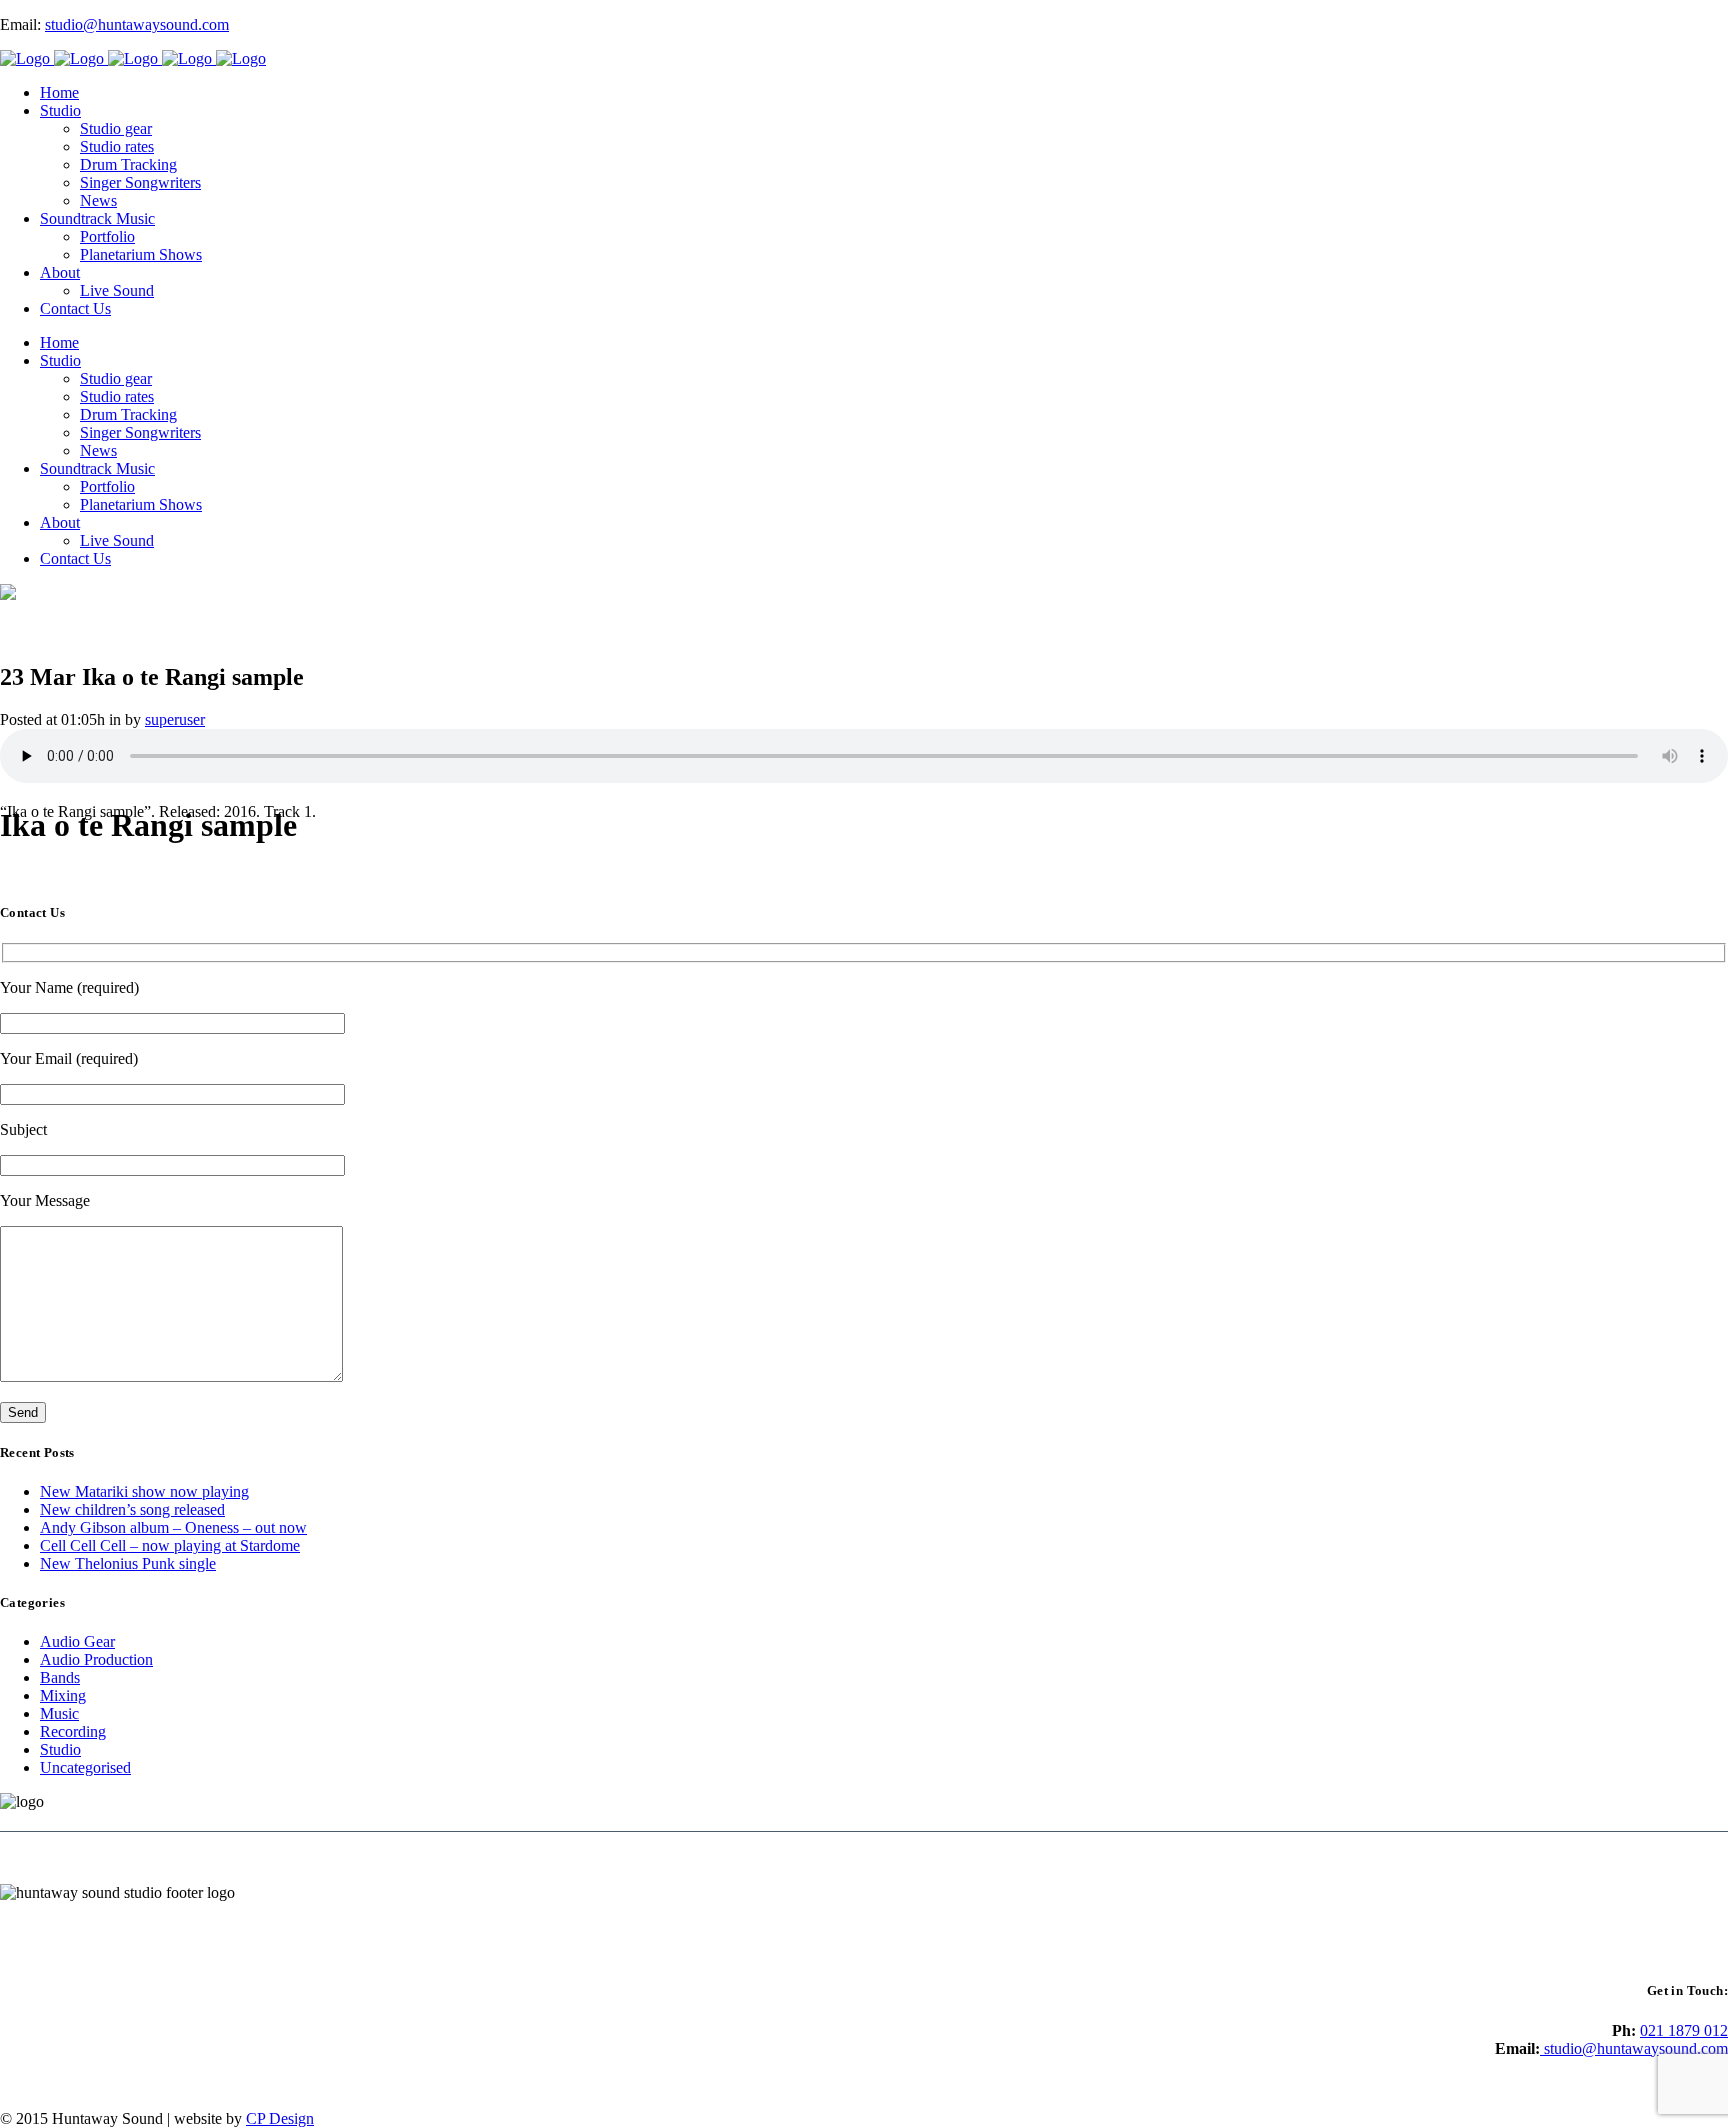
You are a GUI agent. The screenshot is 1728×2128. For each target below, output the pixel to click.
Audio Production (96, 1659)
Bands (60, 1677)
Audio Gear (77, 1641)
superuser (175, 719)
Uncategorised (85, 1767)
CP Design (280, 2118)
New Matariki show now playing (144, 1491)
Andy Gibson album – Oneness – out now (173, 1527)
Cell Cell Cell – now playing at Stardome (170, 1545)
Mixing (63, 1695)
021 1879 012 (1684, 2030)
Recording (73, 1731)
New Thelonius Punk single (128, 1563)
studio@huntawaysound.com (137, 24)
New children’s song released (132, 1509)
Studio (60, 1749)
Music (59, 1713)
